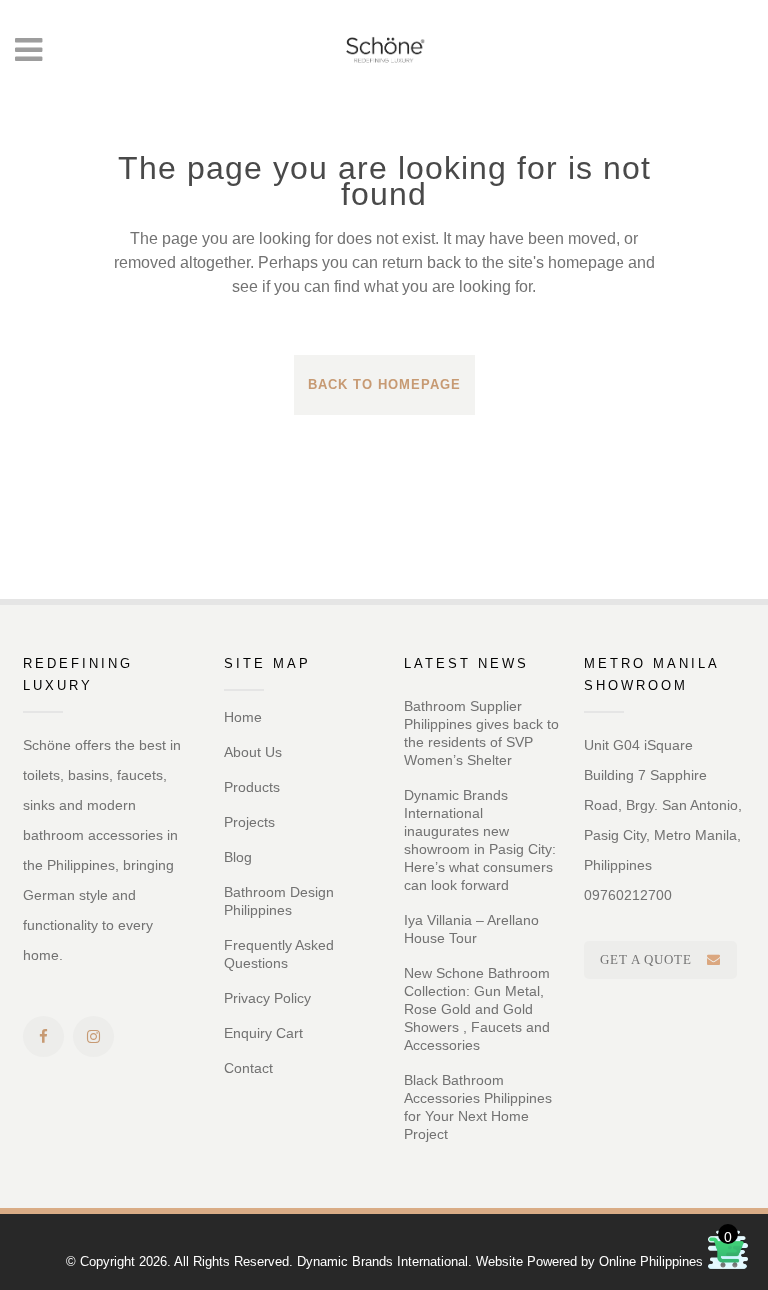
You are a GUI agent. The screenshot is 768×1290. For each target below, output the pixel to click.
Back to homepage (384, 384)
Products (252, 787)
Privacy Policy (267, 998)
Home (243, 717)
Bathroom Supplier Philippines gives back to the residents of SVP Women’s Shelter (481, 733)
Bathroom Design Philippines (279, 901)
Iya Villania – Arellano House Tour (471, 929)
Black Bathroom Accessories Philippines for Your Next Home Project (478, 1107)
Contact (248, 1068)
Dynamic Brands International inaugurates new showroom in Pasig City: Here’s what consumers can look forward (480, 840)
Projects (249, 822)
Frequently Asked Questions (279, 954)
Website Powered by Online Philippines (589, 1261)
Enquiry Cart (263, 1033)
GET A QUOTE (646, 959)
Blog (238, 857)
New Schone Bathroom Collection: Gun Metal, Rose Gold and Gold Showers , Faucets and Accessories (477, 1009)
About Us (253, 752)
